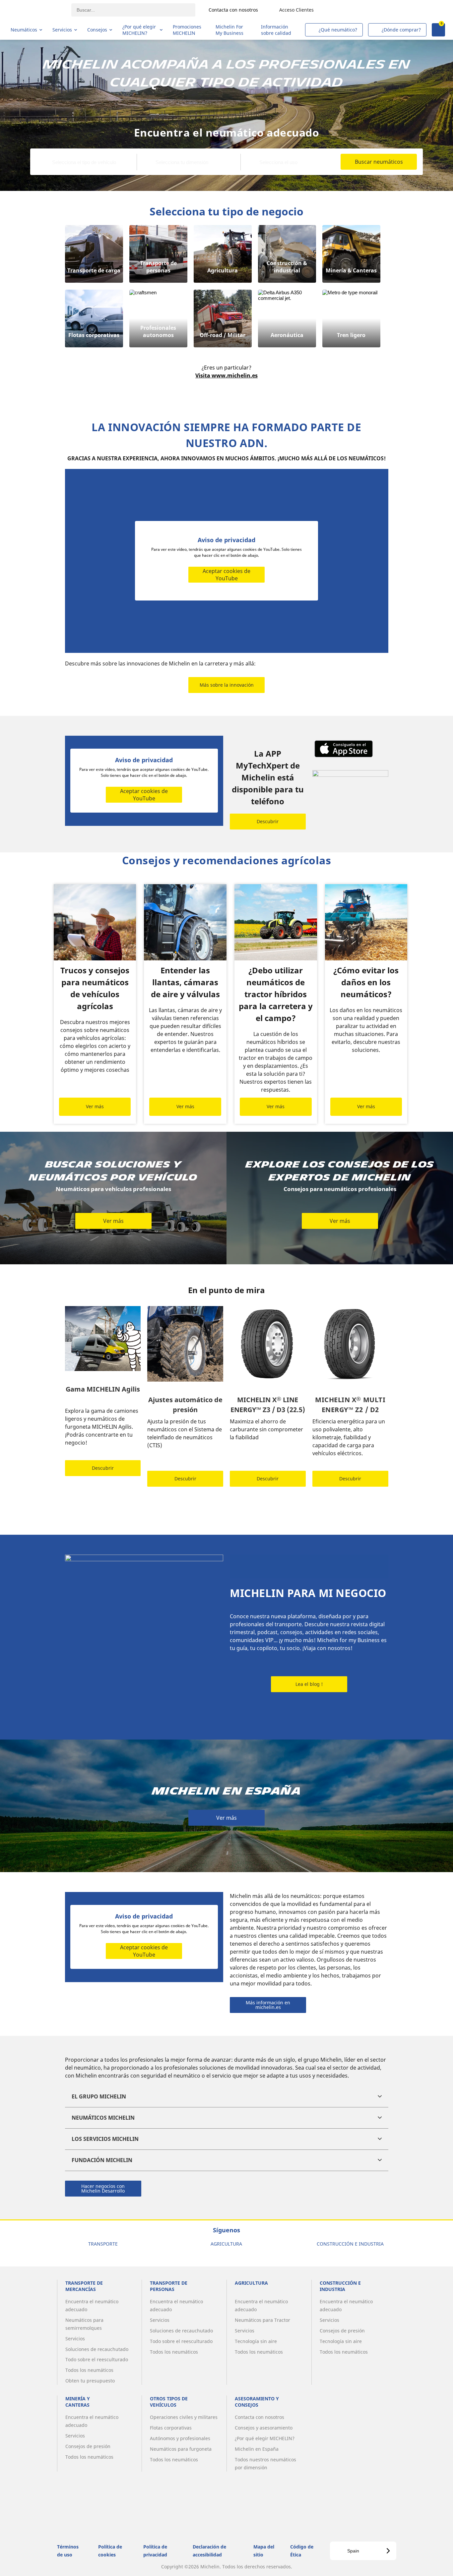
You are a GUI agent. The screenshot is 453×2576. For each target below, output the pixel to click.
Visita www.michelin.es (227, 375)
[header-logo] (37, 10)
